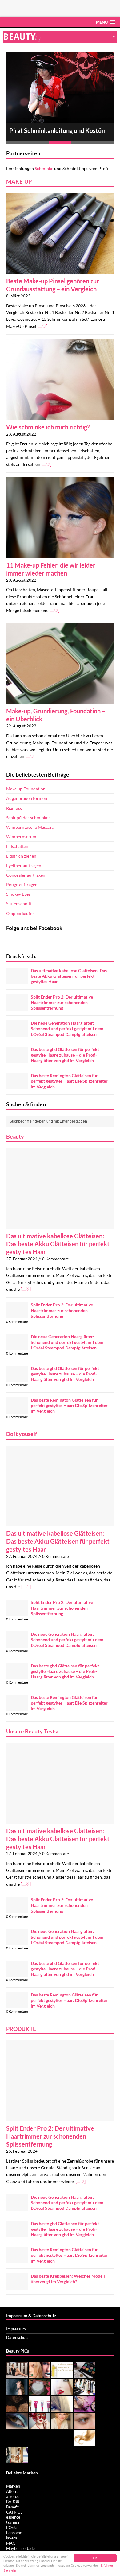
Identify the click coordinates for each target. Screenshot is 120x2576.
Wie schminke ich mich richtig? (48, 427)
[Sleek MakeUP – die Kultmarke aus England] (84, 2375)
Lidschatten (17, 846)
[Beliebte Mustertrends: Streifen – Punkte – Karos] (17, 2460)
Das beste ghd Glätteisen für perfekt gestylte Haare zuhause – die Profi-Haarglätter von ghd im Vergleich (65, 1055)
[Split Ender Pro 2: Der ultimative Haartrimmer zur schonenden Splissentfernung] (17, 1007)
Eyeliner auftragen (24, 865)
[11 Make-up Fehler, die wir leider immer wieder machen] (60, 554)
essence (13, 2517)
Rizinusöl (15, 808)
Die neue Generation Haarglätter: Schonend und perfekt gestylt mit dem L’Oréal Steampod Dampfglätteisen (67, 1028)
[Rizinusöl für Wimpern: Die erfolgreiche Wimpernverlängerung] (84, 2426)
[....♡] (42, 326)
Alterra (12, 2491)
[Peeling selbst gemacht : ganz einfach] (17, 2409)
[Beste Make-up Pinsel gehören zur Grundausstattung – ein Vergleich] (60, 270)
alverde (13, 2496)
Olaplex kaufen (20, 913)
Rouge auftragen (22, 885)
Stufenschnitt (19, 904)
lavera (12, 2538)
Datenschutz (17, 2337)
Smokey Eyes (18, 894)
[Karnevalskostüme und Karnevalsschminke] (39, 2426)
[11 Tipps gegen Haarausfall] (84, 2392)
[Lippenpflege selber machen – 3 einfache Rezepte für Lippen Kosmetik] (39, 2392)
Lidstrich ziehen (21, 856)
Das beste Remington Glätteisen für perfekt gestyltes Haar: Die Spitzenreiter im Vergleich (69, 1081)
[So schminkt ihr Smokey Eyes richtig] (17, 2426)
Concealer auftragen (26, 875)
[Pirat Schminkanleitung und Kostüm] (60, 88)
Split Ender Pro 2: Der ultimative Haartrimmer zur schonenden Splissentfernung (62, 1002)
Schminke (44, 168)
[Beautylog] (60, 37)
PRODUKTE (21, 2029)
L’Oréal (12, 2528)
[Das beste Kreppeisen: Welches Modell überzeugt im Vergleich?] (17, 2286)
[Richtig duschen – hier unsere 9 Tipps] (17, 2392)
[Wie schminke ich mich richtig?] (60, 416)
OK (95, 2558)
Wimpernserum (21, 837)
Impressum (16, 2329)
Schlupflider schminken (28, 818)
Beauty (15, 1136)
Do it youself (22, 1434)
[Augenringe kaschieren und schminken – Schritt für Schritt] (84, 2409)
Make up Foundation (26, 789)
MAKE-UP (19, 181)
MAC (11, 2543)
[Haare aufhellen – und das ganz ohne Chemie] (84, 2443)
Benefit (12, 2507)
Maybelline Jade (20, 2548)
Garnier (13, 2522)
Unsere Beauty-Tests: (32, 1731)
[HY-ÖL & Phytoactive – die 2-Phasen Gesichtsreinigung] (62, 2375)
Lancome (14, 2533)
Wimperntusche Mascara (30, 827)
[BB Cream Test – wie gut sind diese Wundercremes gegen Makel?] (39, 2409)
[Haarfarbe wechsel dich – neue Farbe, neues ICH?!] (62, 2409)
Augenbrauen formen (27, 798)
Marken (13, 2486)
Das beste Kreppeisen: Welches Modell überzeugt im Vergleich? (68, 2279)
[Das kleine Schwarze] (17, 2375)
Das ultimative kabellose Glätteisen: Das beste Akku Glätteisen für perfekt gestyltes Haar (69, 976)
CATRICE (14, 2512)
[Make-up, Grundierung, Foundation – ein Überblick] (60, 700)
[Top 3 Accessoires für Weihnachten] (39, 2375)
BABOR (13, 2502)
